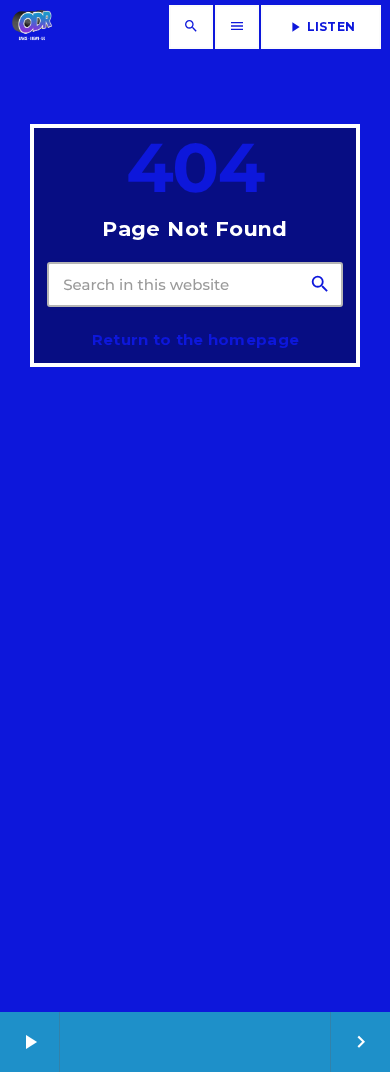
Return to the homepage (196, 339)
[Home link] (32, 27)
